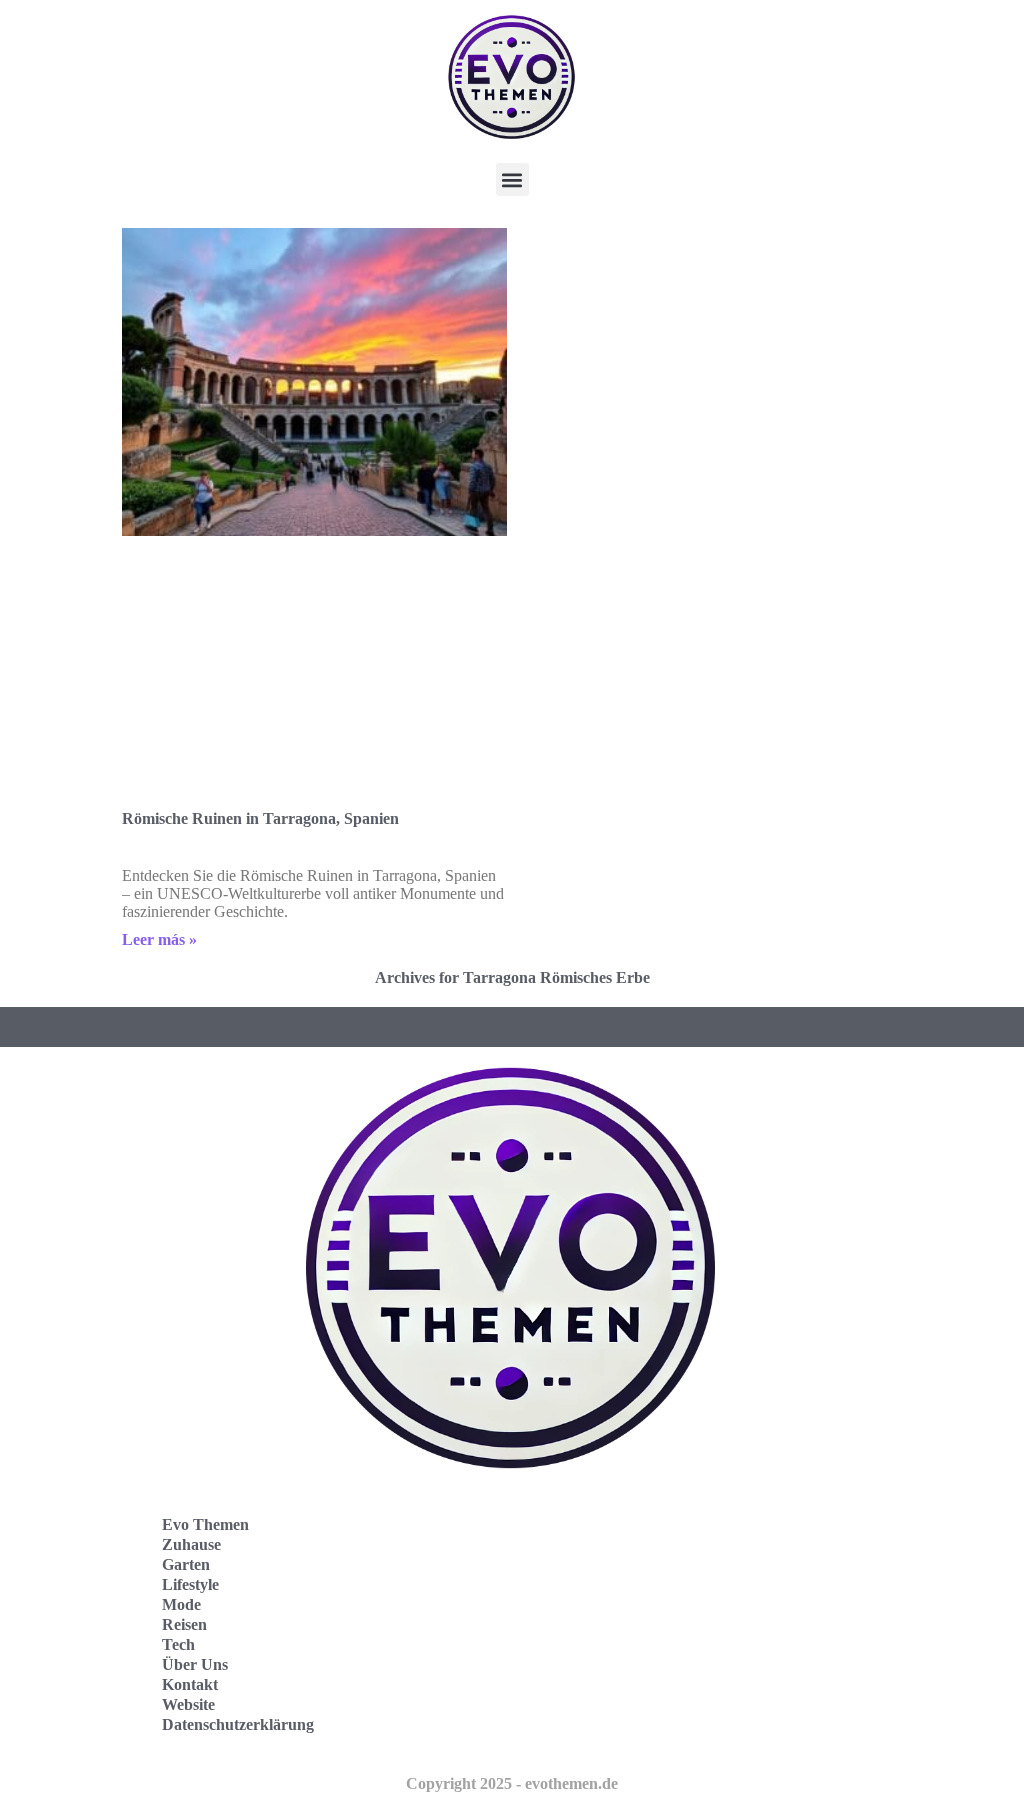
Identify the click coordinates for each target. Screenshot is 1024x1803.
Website (188, 1704)
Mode (181, 1604)
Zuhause (191, 1544)
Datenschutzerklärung (238, 1724)
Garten (186, 1564)
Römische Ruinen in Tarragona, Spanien (260, 818)
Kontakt (190, 1684)
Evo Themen (205, 1524)
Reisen (184, 1624)
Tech (178, 1644)
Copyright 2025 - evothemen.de (512, 1783)
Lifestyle (190, 1584)
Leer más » (159, 939)
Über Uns (195, 1664)
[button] (512, 179)
